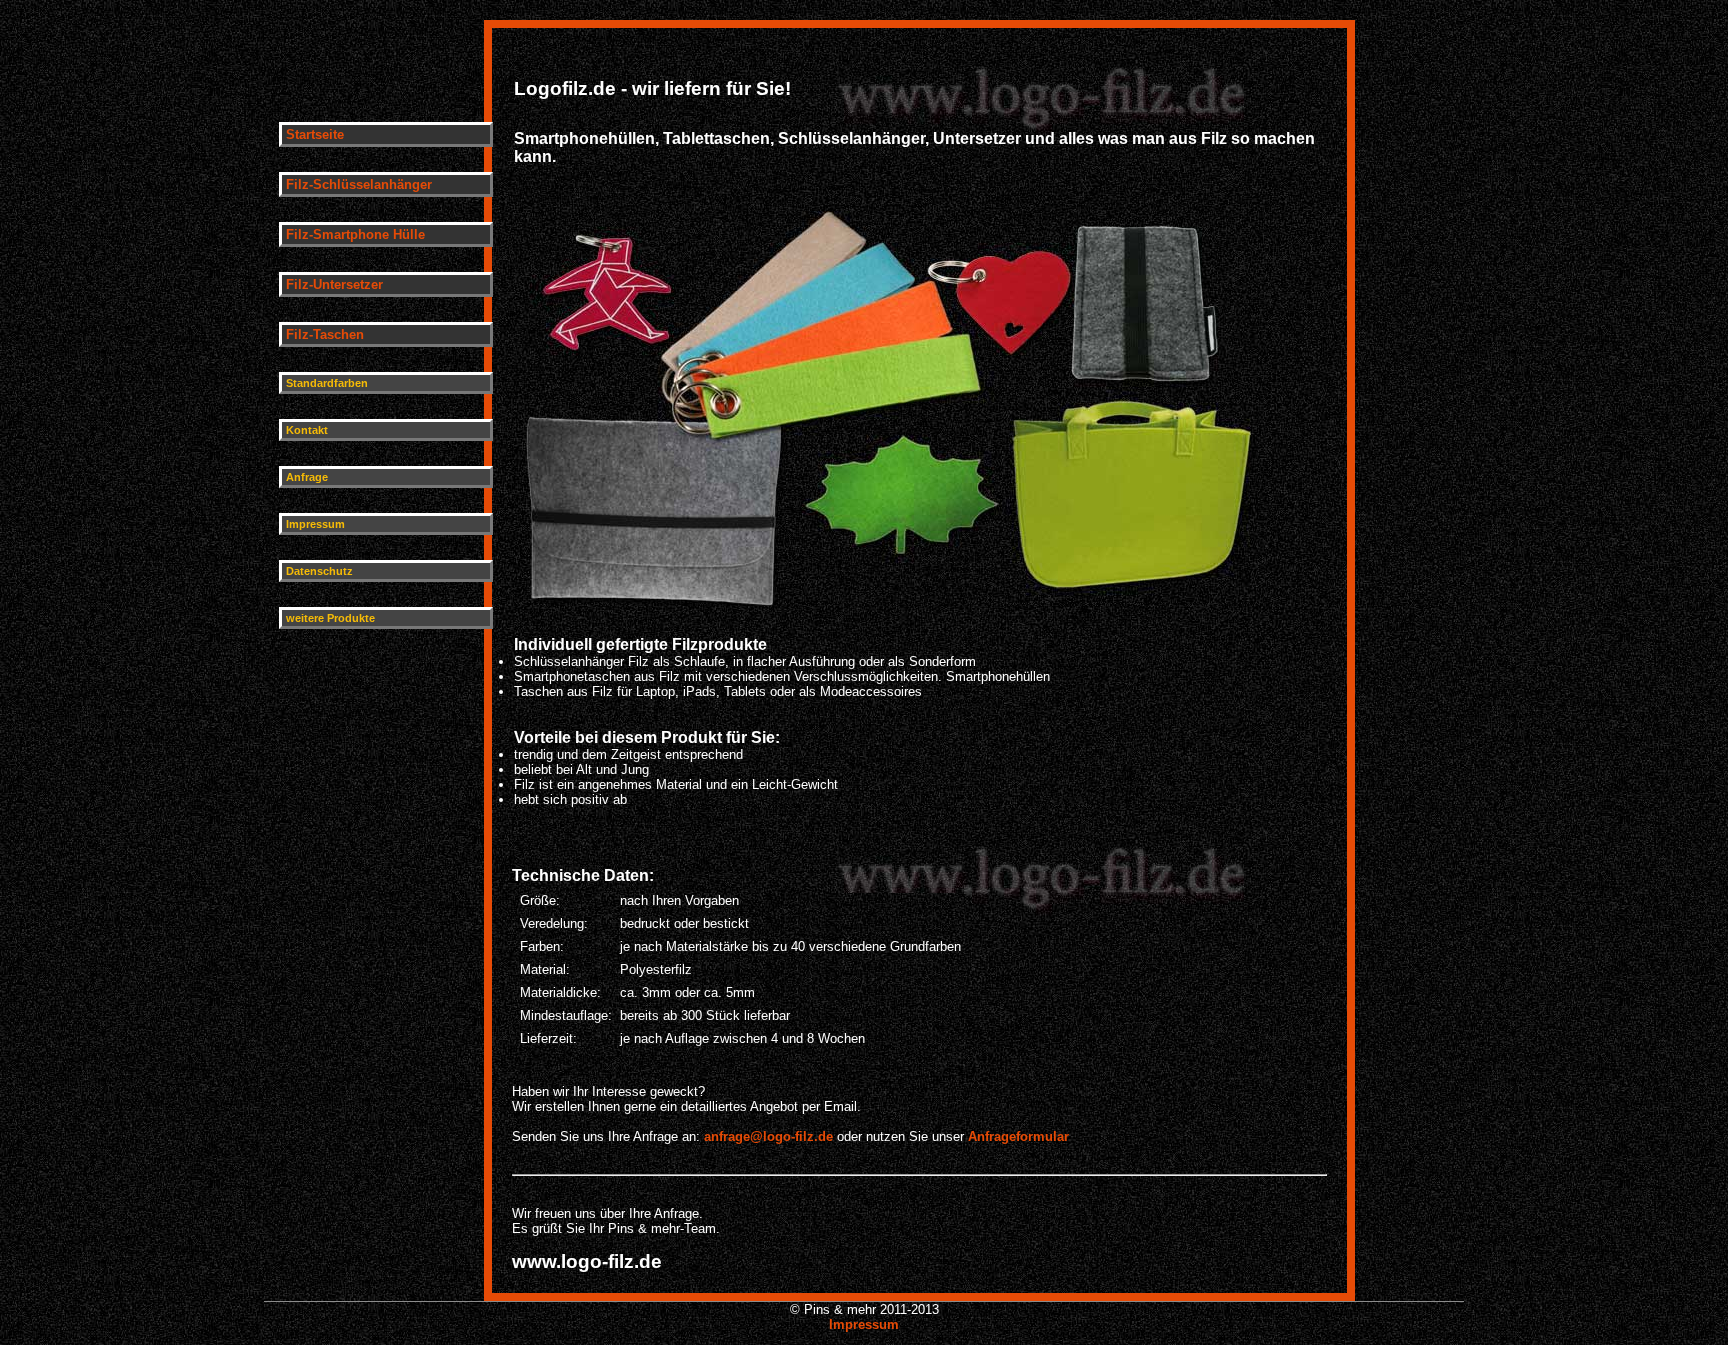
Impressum (315, 524)
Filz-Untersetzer (334, 284)
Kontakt (307, 430)
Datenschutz (319, 571)
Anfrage (307, 477)
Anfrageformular (1018, 1136)
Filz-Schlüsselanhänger (359, 184)
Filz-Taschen (325, 334)
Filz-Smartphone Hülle (355, 234)
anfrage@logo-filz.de (770, 1136)
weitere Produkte (330, 618)
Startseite (315, 134)
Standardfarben (327, 383)
